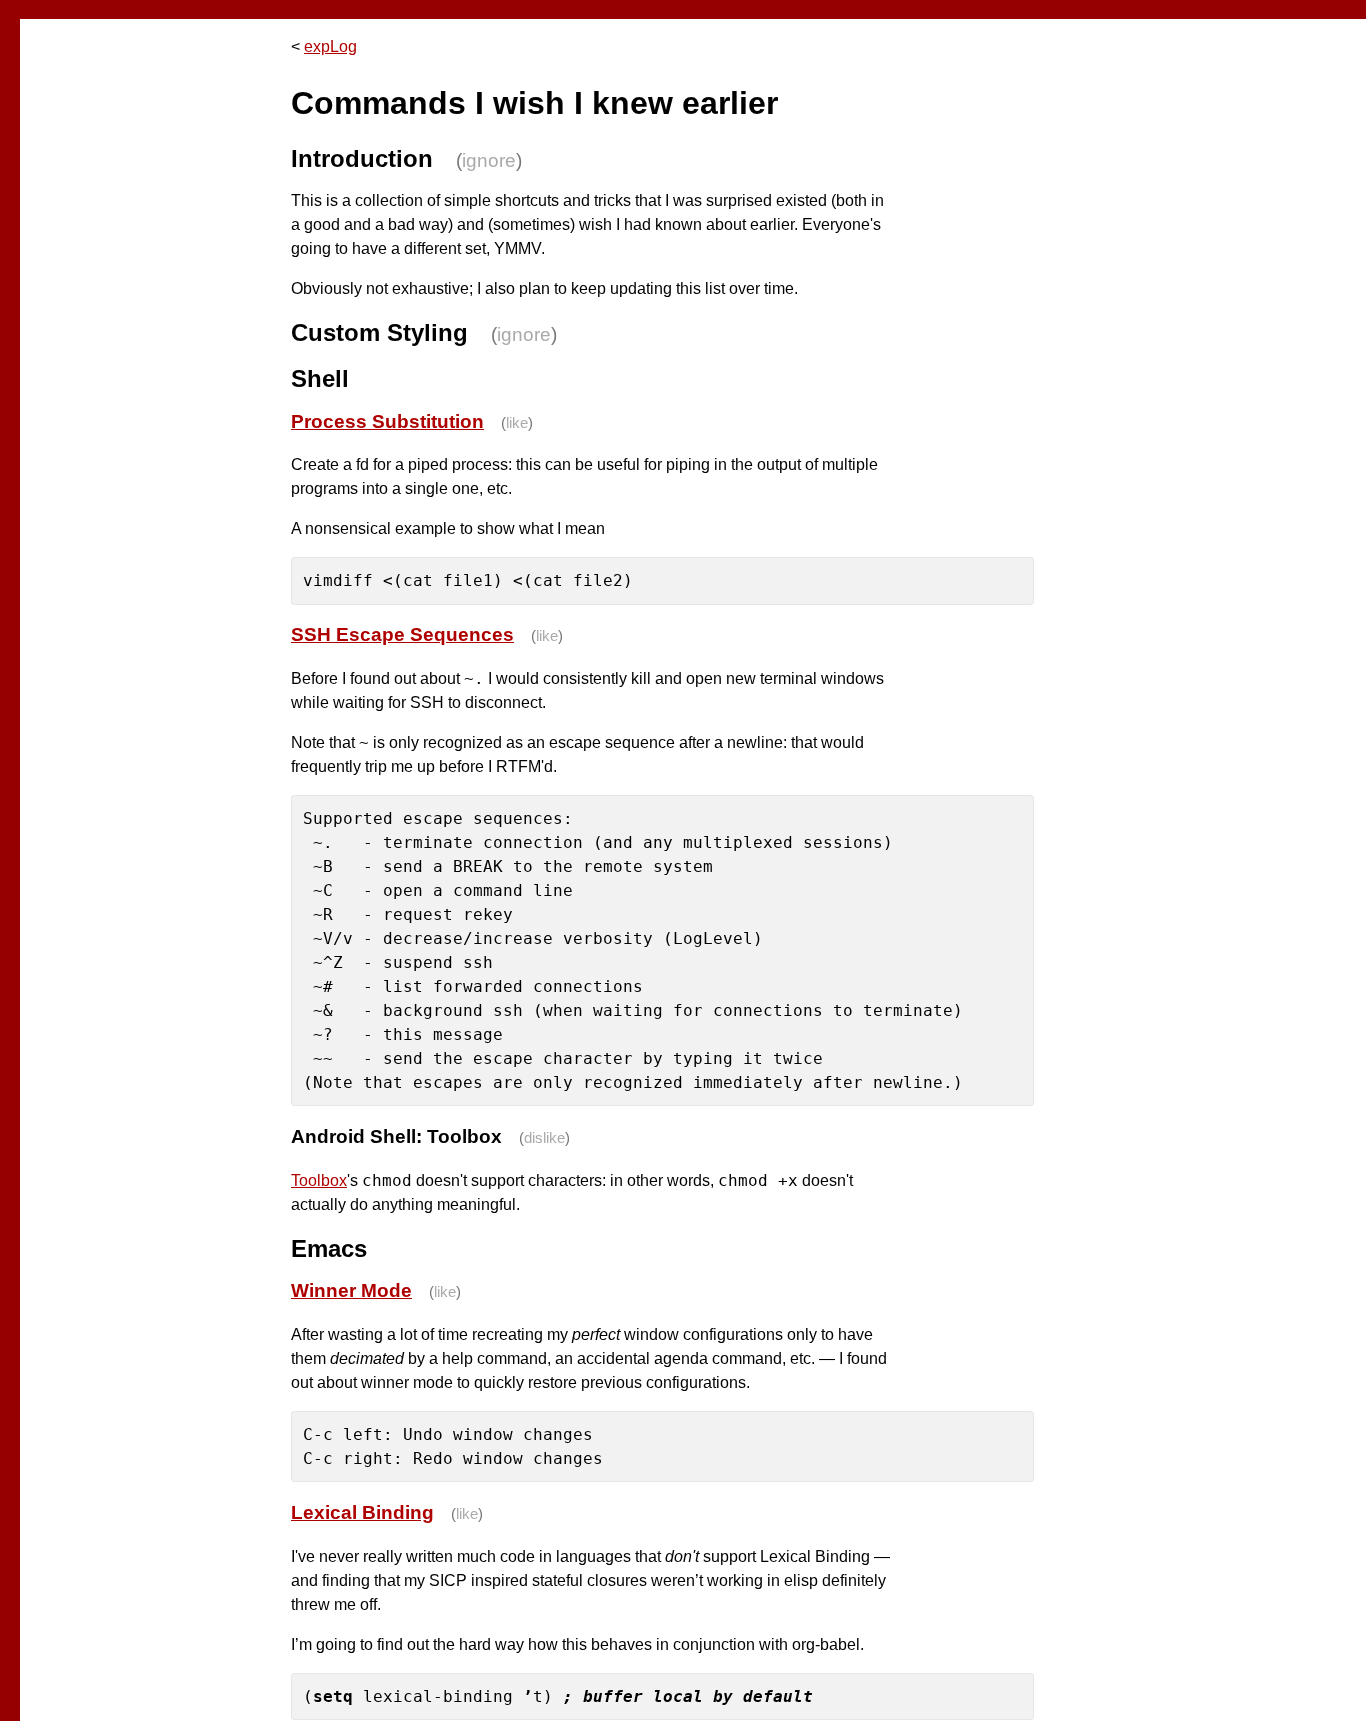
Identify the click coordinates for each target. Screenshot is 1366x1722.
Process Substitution (387, 421)
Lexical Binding (362, 1512)
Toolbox (319, 1180)
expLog (330, 46)
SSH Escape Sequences (402, 634)
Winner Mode (351, 1290)
